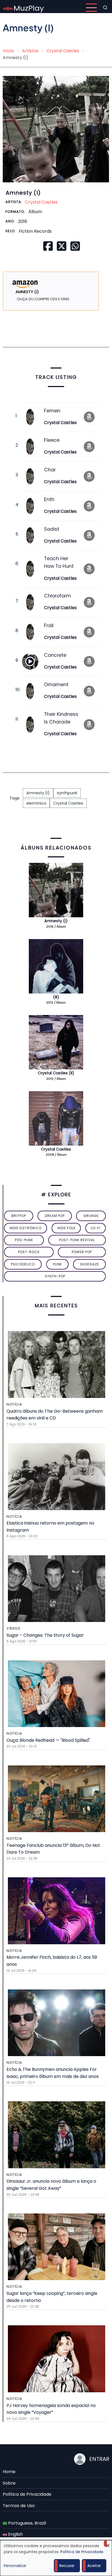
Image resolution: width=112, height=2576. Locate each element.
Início (8, 51)
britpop (19, 1216)
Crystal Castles (63, 51)
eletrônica (36, 803)
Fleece (52, 440)
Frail (49, 625)
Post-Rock (29, 1252)
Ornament (56, 685)
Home (9, 2472)
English (15, 2534)
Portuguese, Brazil (27, 2523)
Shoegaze (89, 1264)
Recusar (67, 2566)
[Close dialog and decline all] (108, 2543)
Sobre (9, 2483)
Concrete (55, 655)
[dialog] (56, 2558)
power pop (82, 1252)
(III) (56, 997)
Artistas (30, 51)
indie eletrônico (26, 1228)
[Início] (23, 7)
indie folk (66, 1228)
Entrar (99, 2459)
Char (50, 470)
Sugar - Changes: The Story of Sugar (45, 1635)
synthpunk (67, 793)
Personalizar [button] (15, 2566)
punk (57, 1264)
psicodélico (23, 1264)
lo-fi (96, 1228)
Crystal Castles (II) (56, 1073)
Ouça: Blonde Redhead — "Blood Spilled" (48, 1740)
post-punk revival (77, 1240)
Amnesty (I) (38, 793)
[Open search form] (105, 8)
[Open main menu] (91, 8)
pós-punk (24, 1240)
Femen (52, 411)
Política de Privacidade (27, 2494)
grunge (91, 1216)
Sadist (52, 529)
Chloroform (57, 596)
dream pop (55, 1216)
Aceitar (94, 2566)
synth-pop (55, 1276)
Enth (49, 499)
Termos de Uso (19, 2506)
